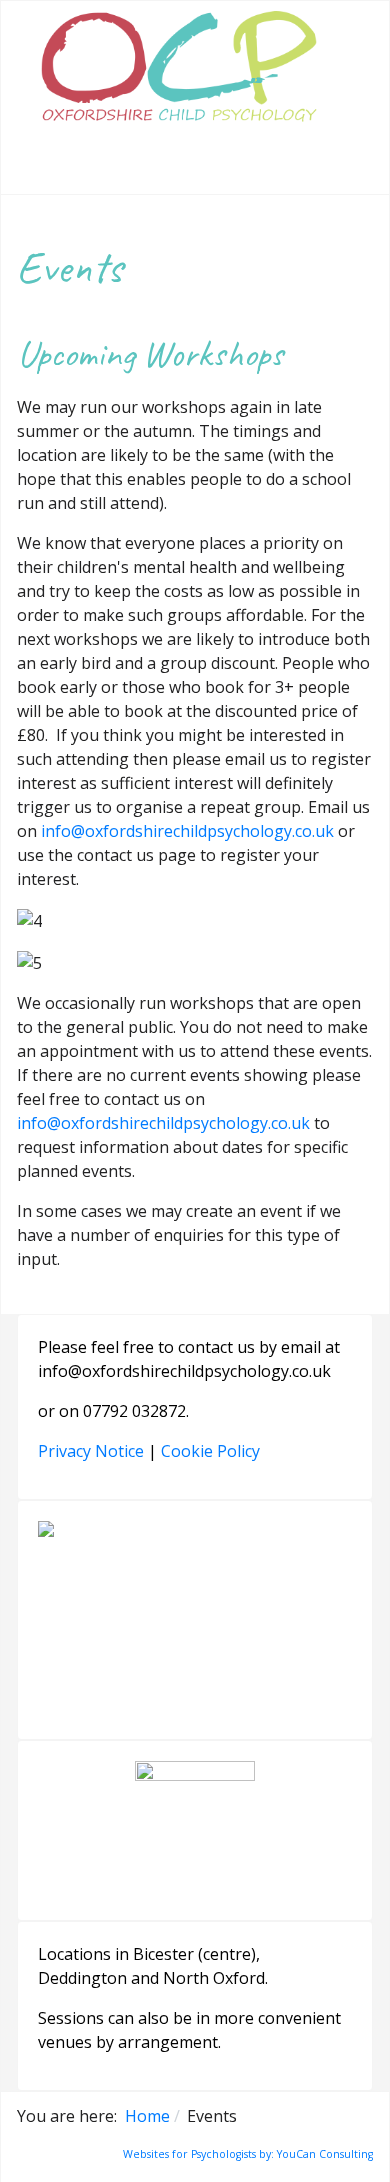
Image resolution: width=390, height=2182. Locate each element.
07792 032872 (134, 1411)
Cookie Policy (210, 1451)
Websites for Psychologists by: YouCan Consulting (248, 2154)
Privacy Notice (91, 1451)
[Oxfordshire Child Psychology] (179, 71)
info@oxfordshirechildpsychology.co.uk (187, 831)
